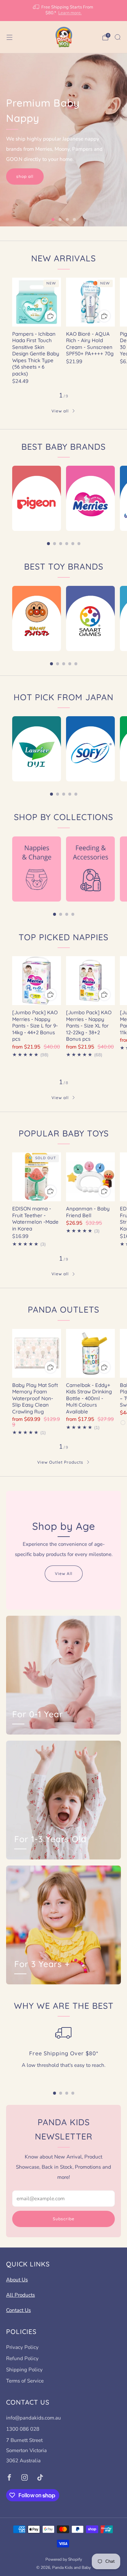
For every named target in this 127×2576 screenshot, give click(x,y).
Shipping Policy (24, 2370)
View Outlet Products (60, 1462)
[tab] (48, 544)
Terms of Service (25, 2381)
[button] (53, 219)
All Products (20, 2295)
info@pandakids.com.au (34, 2418)
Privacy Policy (22, 2347)
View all (60, 411)
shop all (25, 176)
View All (64, 1573)
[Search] (118, 37)
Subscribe (64, 2219)
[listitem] (64, 11)
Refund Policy (22, 2358)
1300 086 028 (23, 2429)
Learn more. (70, 13)
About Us (17, 2280)
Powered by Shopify (64, 2559)
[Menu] (9, 37)
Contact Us (18, 2310)
